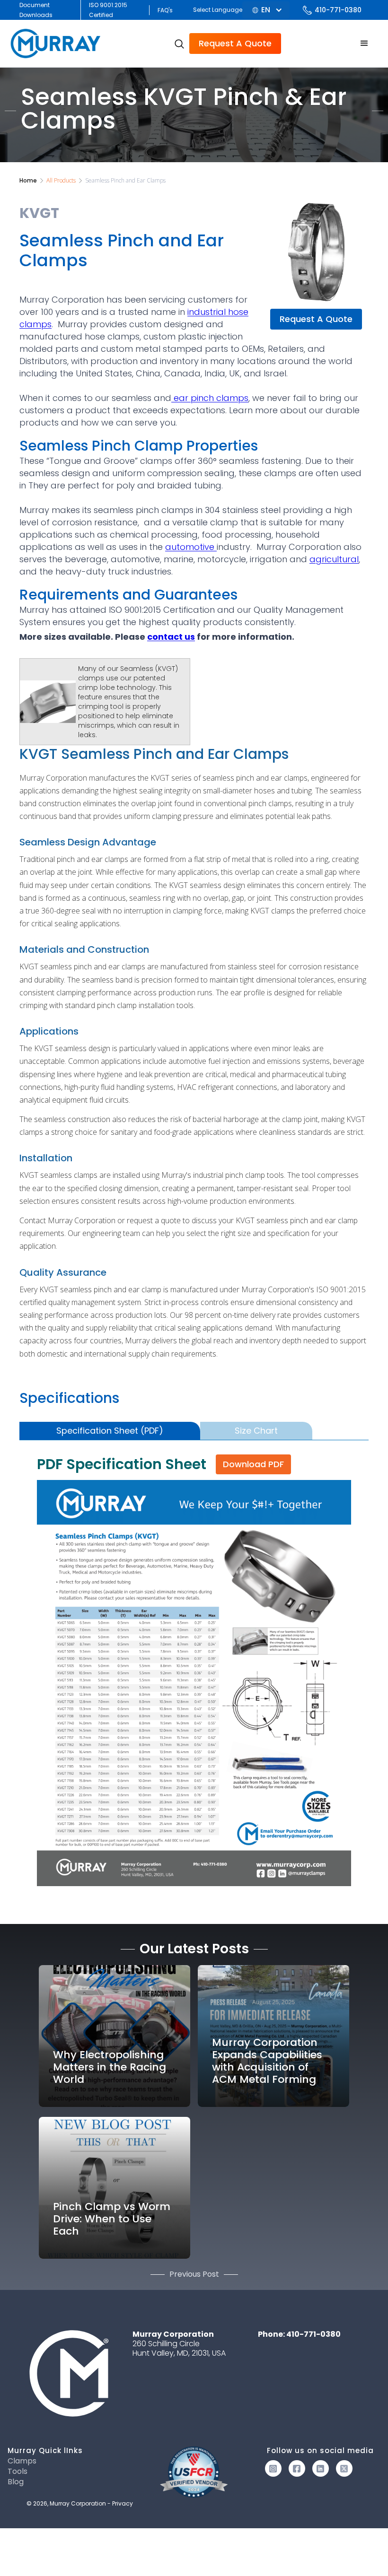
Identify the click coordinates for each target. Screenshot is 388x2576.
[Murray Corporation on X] (344, 2468)
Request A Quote (235, 43)
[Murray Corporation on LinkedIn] (321, 2468)
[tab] (110, 1431)
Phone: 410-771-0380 (299, 2334)
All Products (61, 180)
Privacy (123, 2503)
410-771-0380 (338, 10)
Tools (18, 2472)
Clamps (22, 2461)
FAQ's (165, 10)
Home (28, 180)
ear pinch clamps (210, 398)
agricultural (334, 559)
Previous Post (194, 2274)
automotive (191, 547)
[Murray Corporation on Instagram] (273, 2468)
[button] (266, 10)
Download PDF (253, 1464)
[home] (57, 44)
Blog (16, 2482)
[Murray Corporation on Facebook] (297, 2468)
